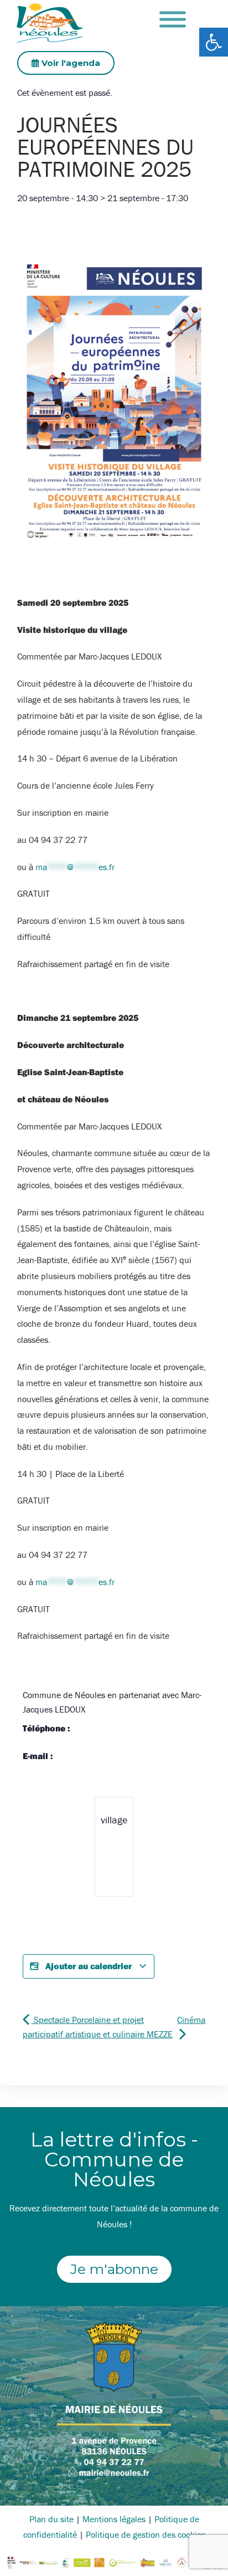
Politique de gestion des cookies (146, 2534)
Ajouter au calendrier (89, 1966)
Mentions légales (114, 2519)
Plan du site (51, 2519)
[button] (214, 42)
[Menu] (173, 20)
